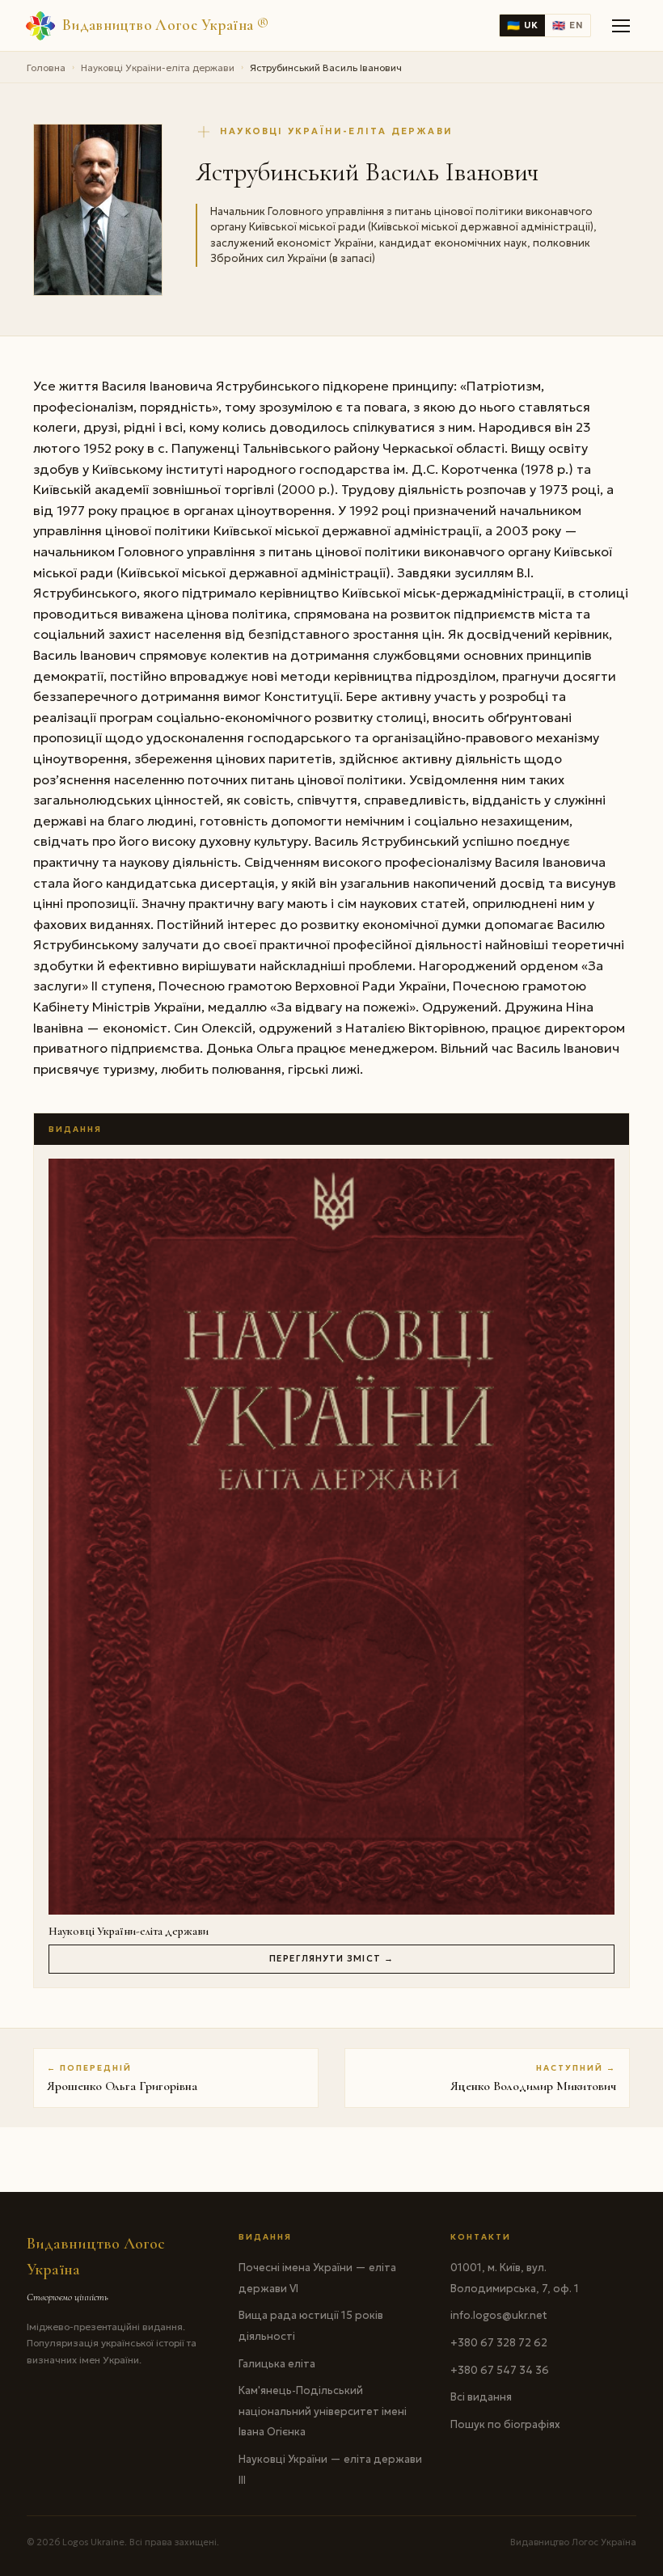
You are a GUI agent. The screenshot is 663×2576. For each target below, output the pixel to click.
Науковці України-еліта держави (158, 68)
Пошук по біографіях (505, 2424)
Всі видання (481, 2397)
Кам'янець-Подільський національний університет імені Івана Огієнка (323, 2411)
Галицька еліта (277, 2364)
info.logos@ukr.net (499, 2315)
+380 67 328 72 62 (499, 2343)
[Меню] (622, 26)
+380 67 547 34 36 (500, 2370)
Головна (46, 68)
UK (522, 25)
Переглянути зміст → (331, 1958)
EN (568, 25)
